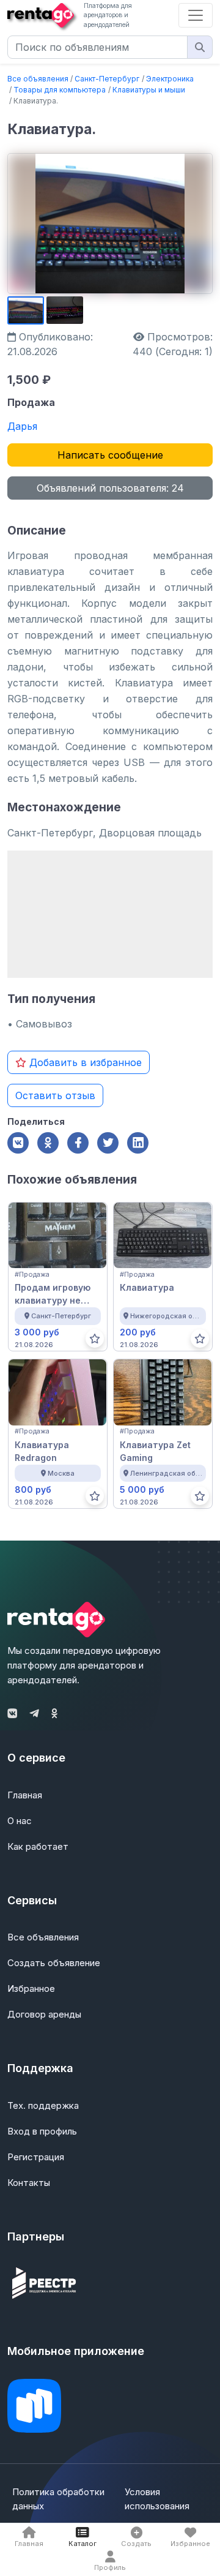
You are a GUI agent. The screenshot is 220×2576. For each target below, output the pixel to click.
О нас (20, 1821)
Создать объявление (54, 1963)
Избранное (31, 1988)
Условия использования (157, 2499)
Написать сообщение (110, 455)
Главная (25, 1795)
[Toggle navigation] (196, 15)
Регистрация (36, 2157)
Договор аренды (44, 2014)
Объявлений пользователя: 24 (110, 488)
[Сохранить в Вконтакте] (18, 1143)
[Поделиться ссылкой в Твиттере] (108, 1143)
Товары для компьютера (60, 90)
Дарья (22, 426)
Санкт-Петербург (107, 79)
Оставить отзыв (55, 1095)
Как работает (38, 1846)
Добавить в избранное (84, 1062)
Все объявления (38, 79)
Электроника (170, 79)
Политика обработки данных (58, 2499)
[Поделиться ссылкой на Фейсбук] (78, 1143)
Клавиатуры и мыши (149, 90)
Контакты (29, 2183)
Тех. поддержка (43, 2105)
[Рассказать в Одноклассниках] (48, 1143)
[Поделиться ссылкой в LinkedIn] (138, 1143)
